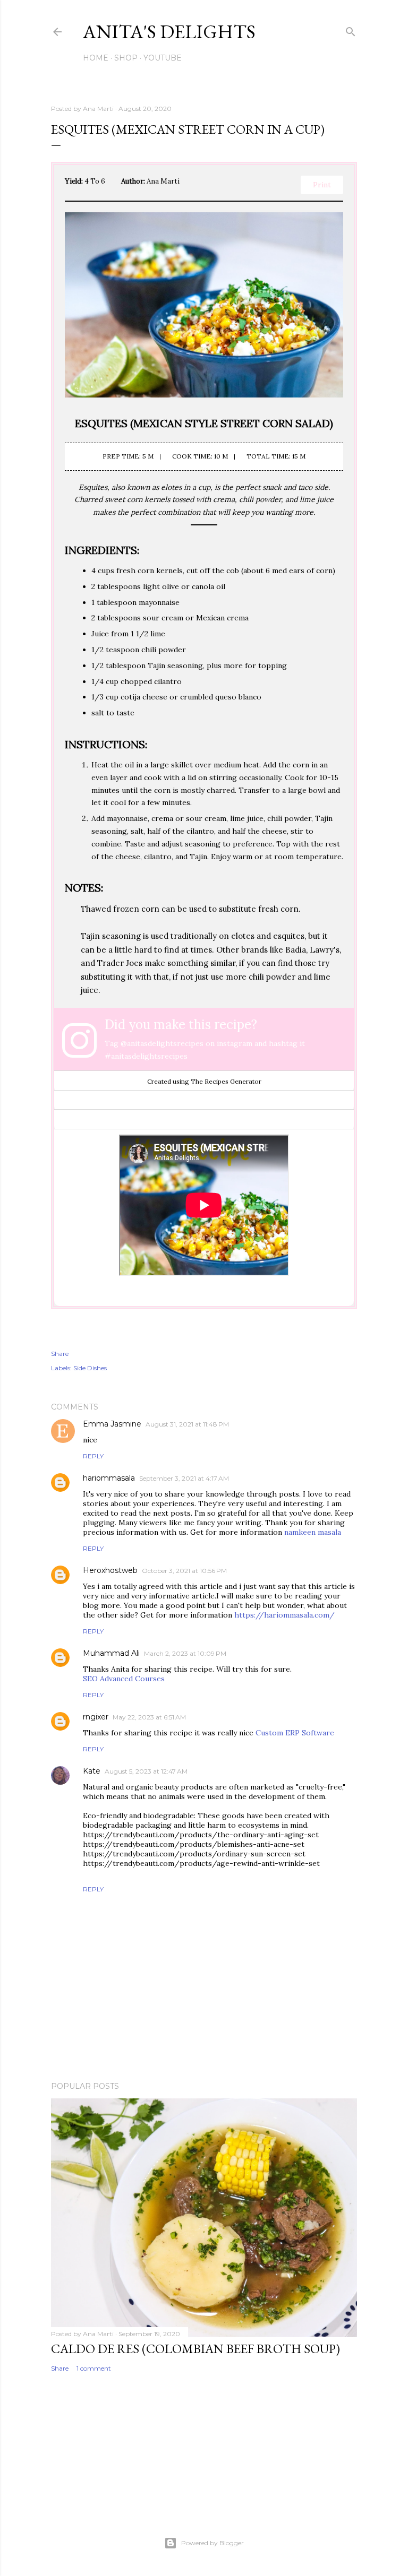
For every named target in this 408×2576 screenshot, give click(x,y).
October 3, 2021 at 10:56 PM (184, 1571)
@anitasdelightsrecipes (162, 1043)
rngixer (96, 1717)
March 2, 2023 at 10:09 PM (185, 1653)
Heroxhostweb (110, 1570)
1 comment (94, 2368)
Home (96, 58)
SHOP (126, 58)
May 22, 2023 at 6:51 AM (149, 1717)
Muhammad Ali (111, 1653)
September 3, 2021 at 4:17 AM (184, 1478)
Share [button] (60, 1354)
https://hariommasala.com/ (284, 1615)
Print (322, 185)
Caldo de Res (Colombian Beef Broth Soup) (195, 2349)
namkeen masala (313, 1532)
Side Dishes (90, 1368)
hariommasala (109, 1478)
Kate (92, 1771)
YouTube (163, 58)
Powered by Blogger (212, 2543)
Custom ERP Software (295, 1733)
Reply (93, 1456)
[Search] (351, 29)
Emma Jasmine (112, 1424)
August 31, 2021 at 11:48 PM (187, 1424)
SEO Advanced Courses (124, 1679)
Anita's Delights (169, 32)
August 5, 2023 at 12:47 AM (146, 1771)
